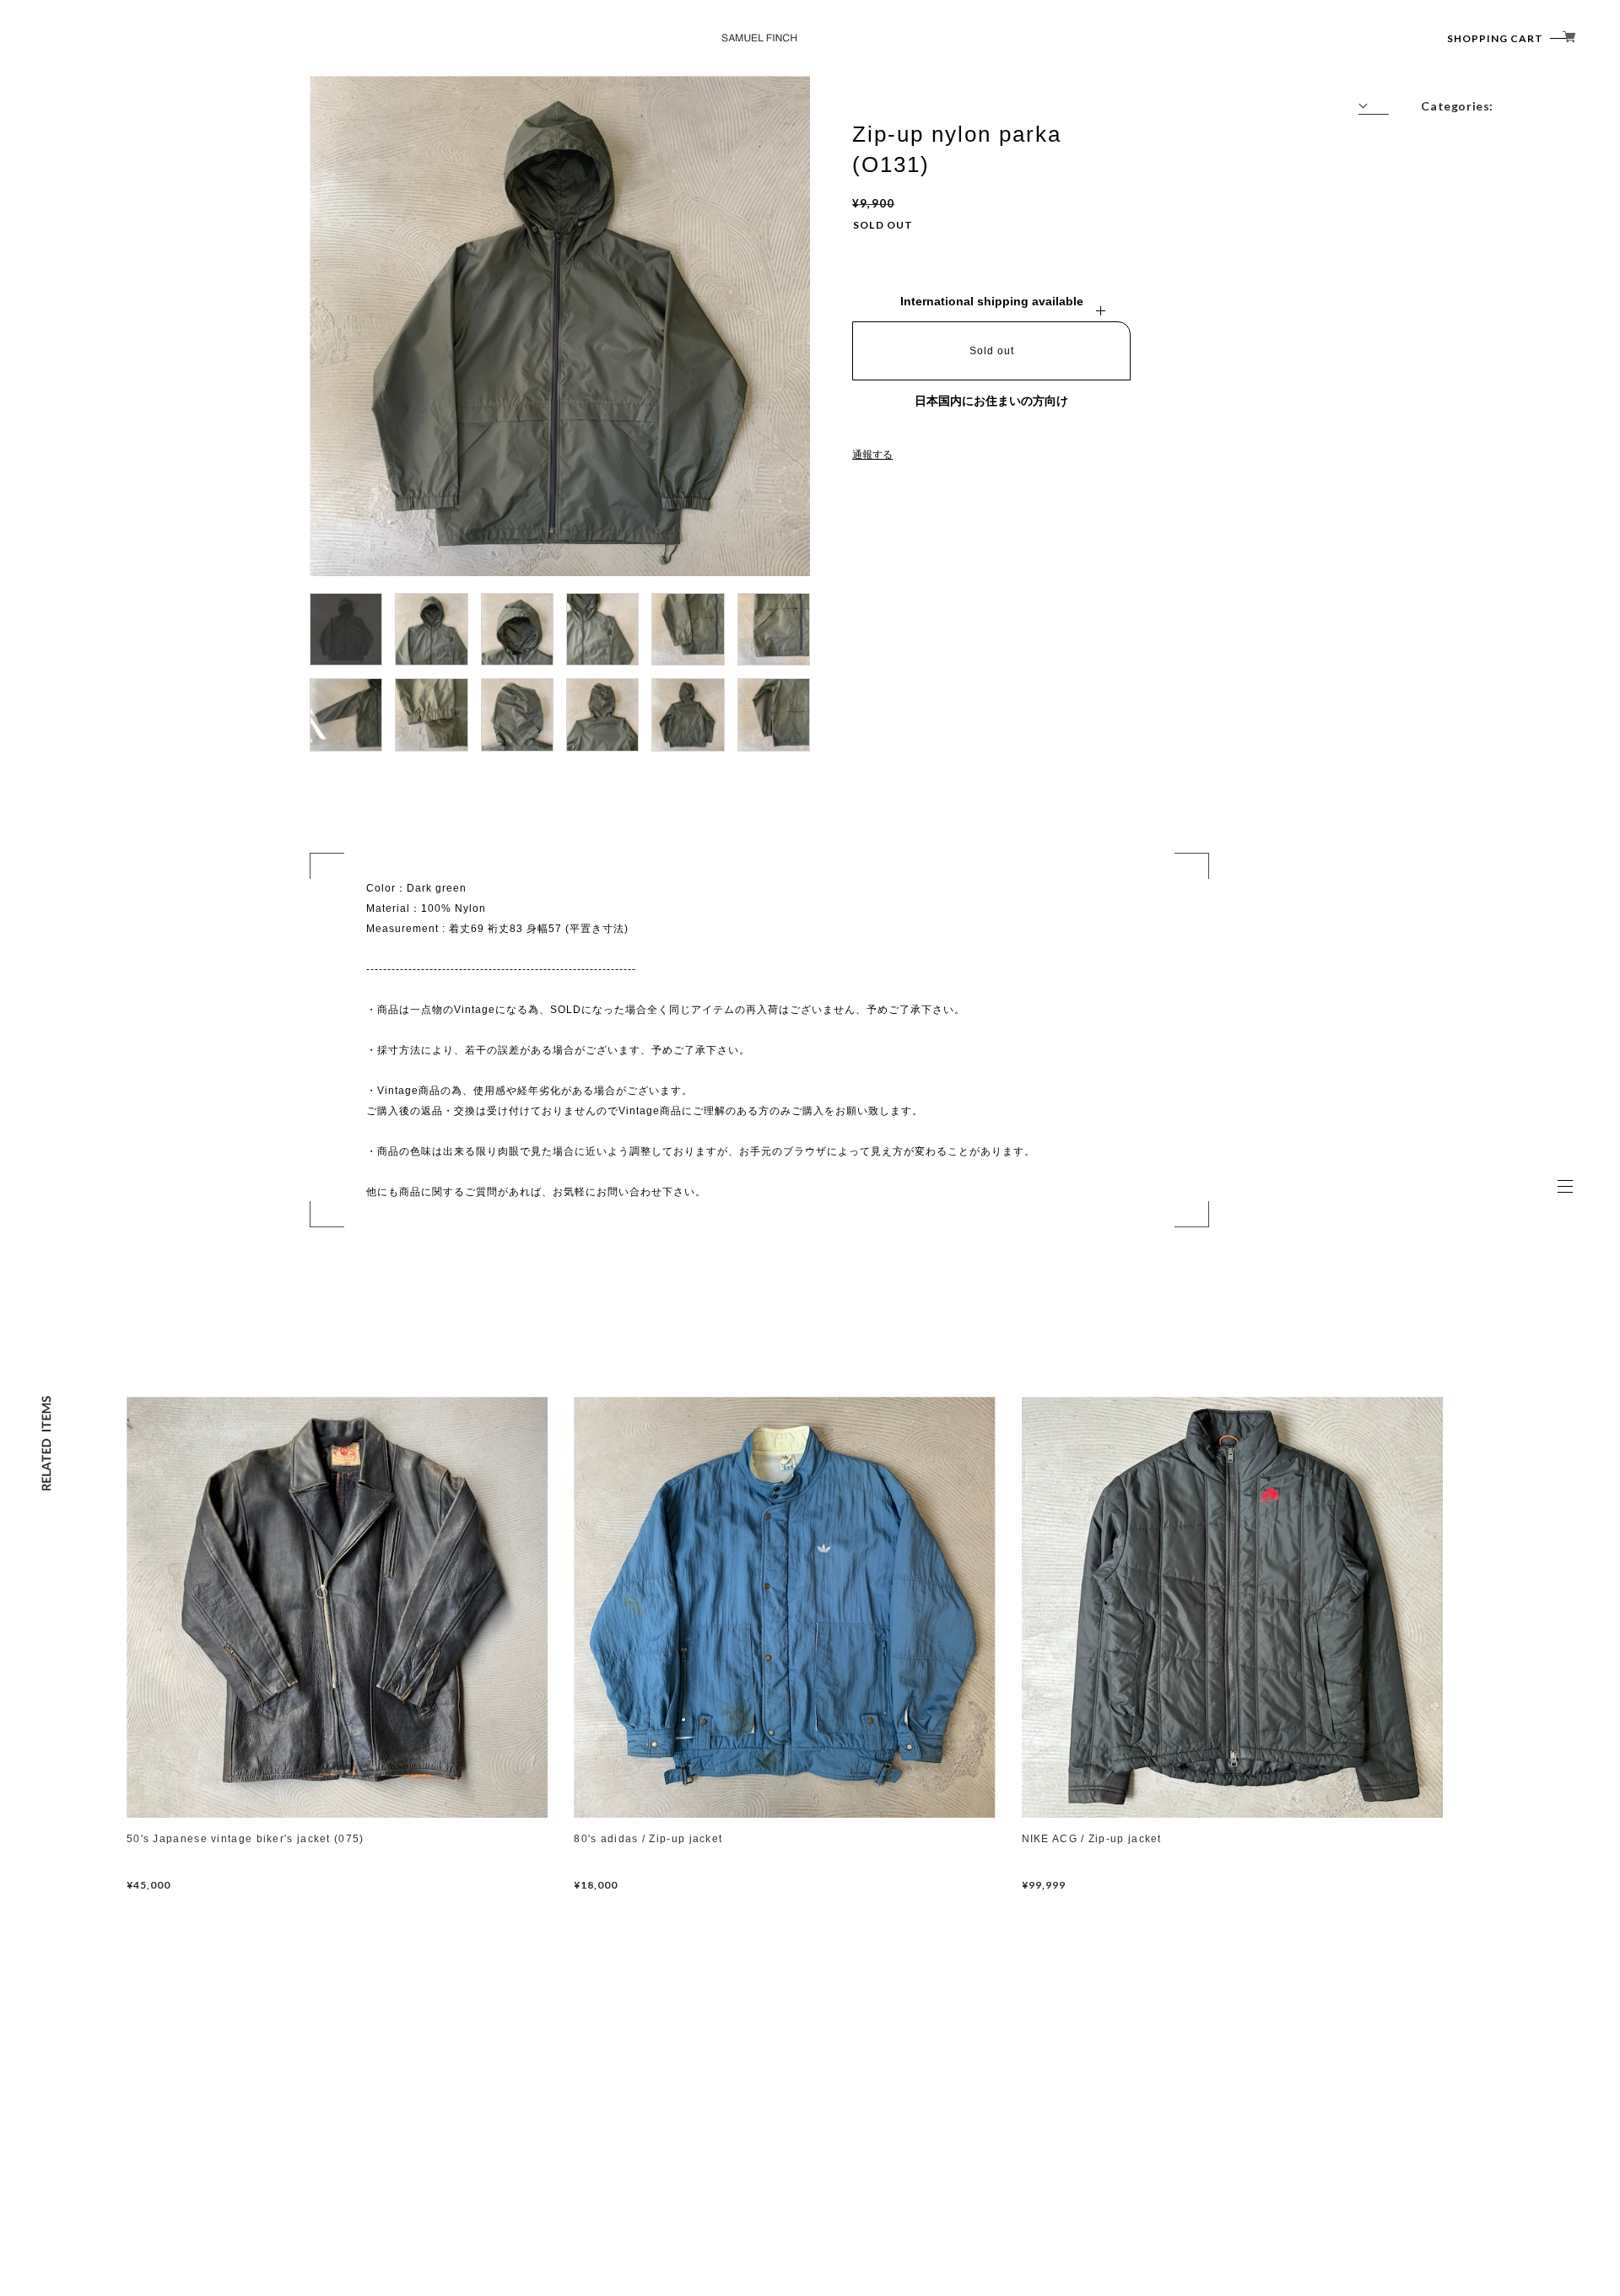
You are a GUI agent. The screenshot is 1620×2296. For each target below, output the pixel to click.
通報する (872, 455)
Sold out (992, 351)
